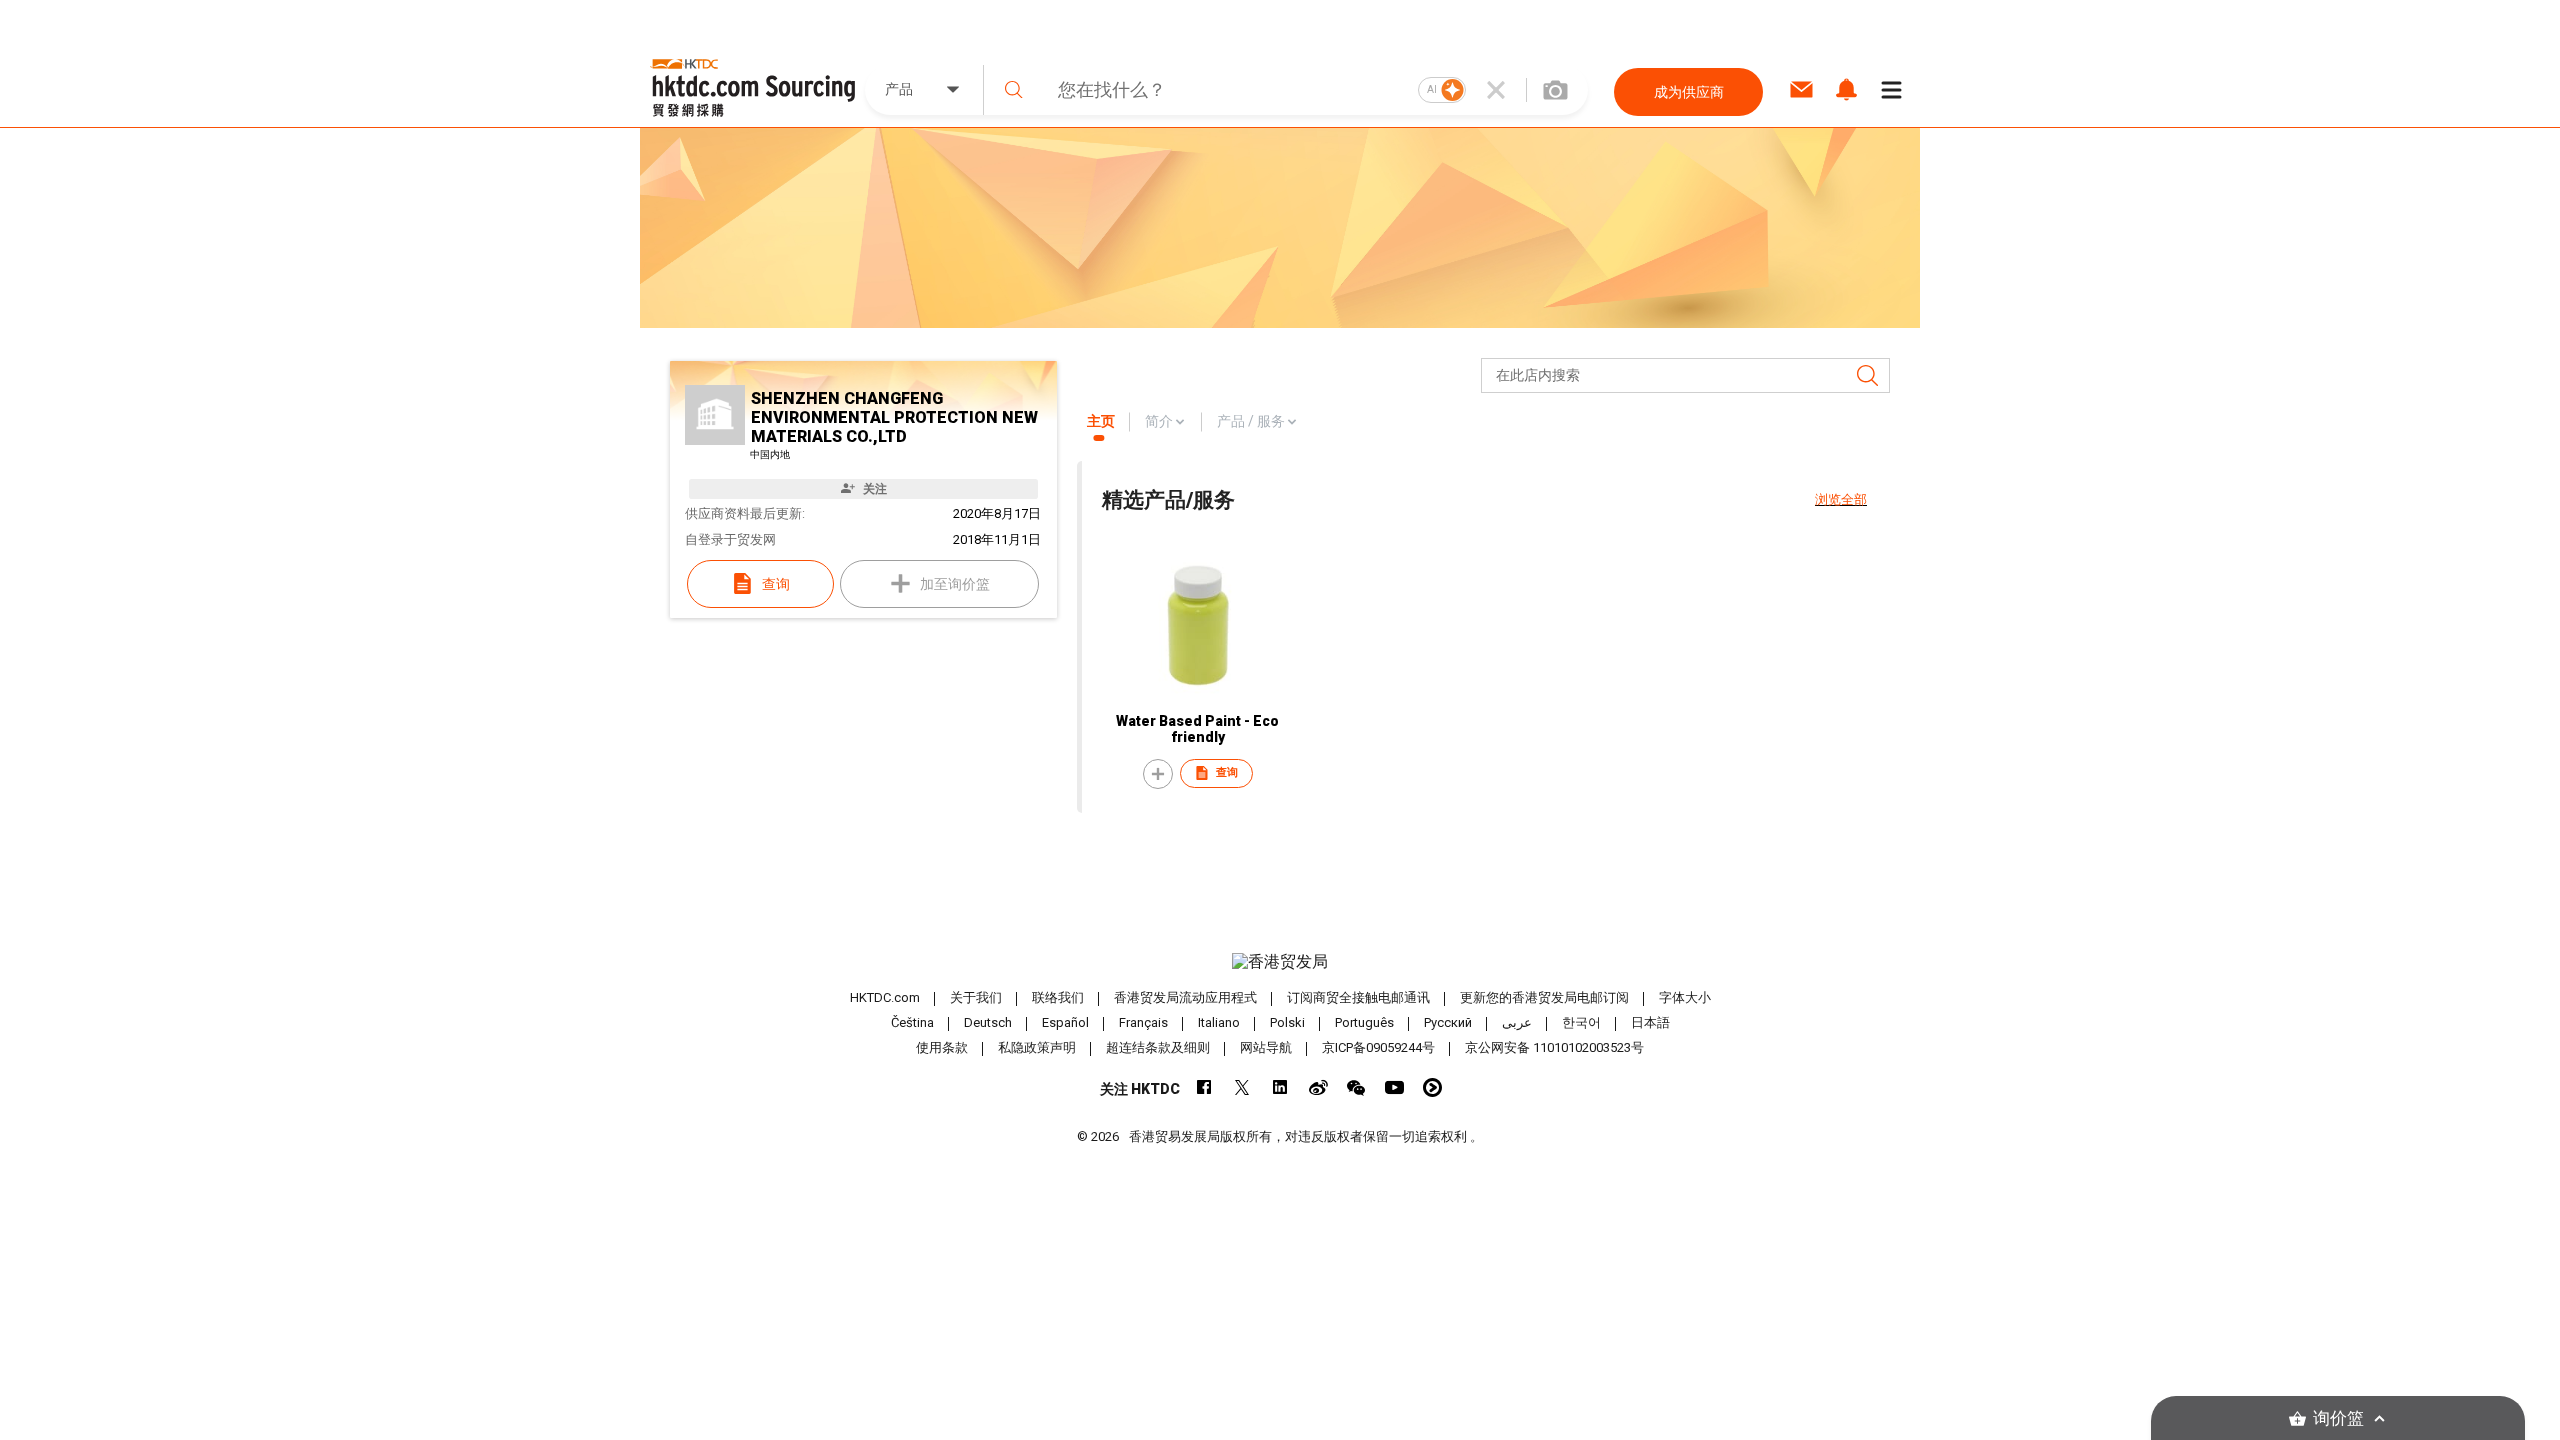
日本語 (1650, 1022)
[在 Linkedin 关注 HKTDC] (1280, 1087)
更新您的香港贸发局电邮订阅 (1544, 997)
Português (1364, 1022)
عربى (1517, 1022)
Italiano (1219, 1022)
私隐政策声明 (1037, 1047)
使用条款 (942, 1047)
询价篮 (2338, 1418)
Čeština (912, 1022)
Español (1065, 1022)
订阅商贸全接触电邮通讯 (1358, 997)
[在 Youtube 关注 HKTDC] (1394, 1087)
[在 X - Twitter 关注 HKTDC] (1242, 1087)
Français (1143, 1022)
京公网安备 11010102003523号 (1554, 1047)
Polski (1287, 1022)
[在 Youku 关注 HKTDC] (1432, 1087)
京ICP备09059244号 (1378, 1047)
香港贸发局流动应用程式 (1185, 997)
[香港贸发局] (1280, 962)
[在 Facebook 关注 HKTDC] (1204, 1087)
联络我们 (1058, 997)
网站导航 (1266, 1047)
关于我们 (976, 997)
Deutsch (988, 1022)
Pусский (1448, 1022)
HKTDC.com (885, 997)
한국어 (1581, 1022)
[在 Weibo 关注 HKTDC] (1318, 1087)
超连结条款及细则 (1158, 1047)
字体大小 (1685, 997)
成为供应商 (1689, 92)
